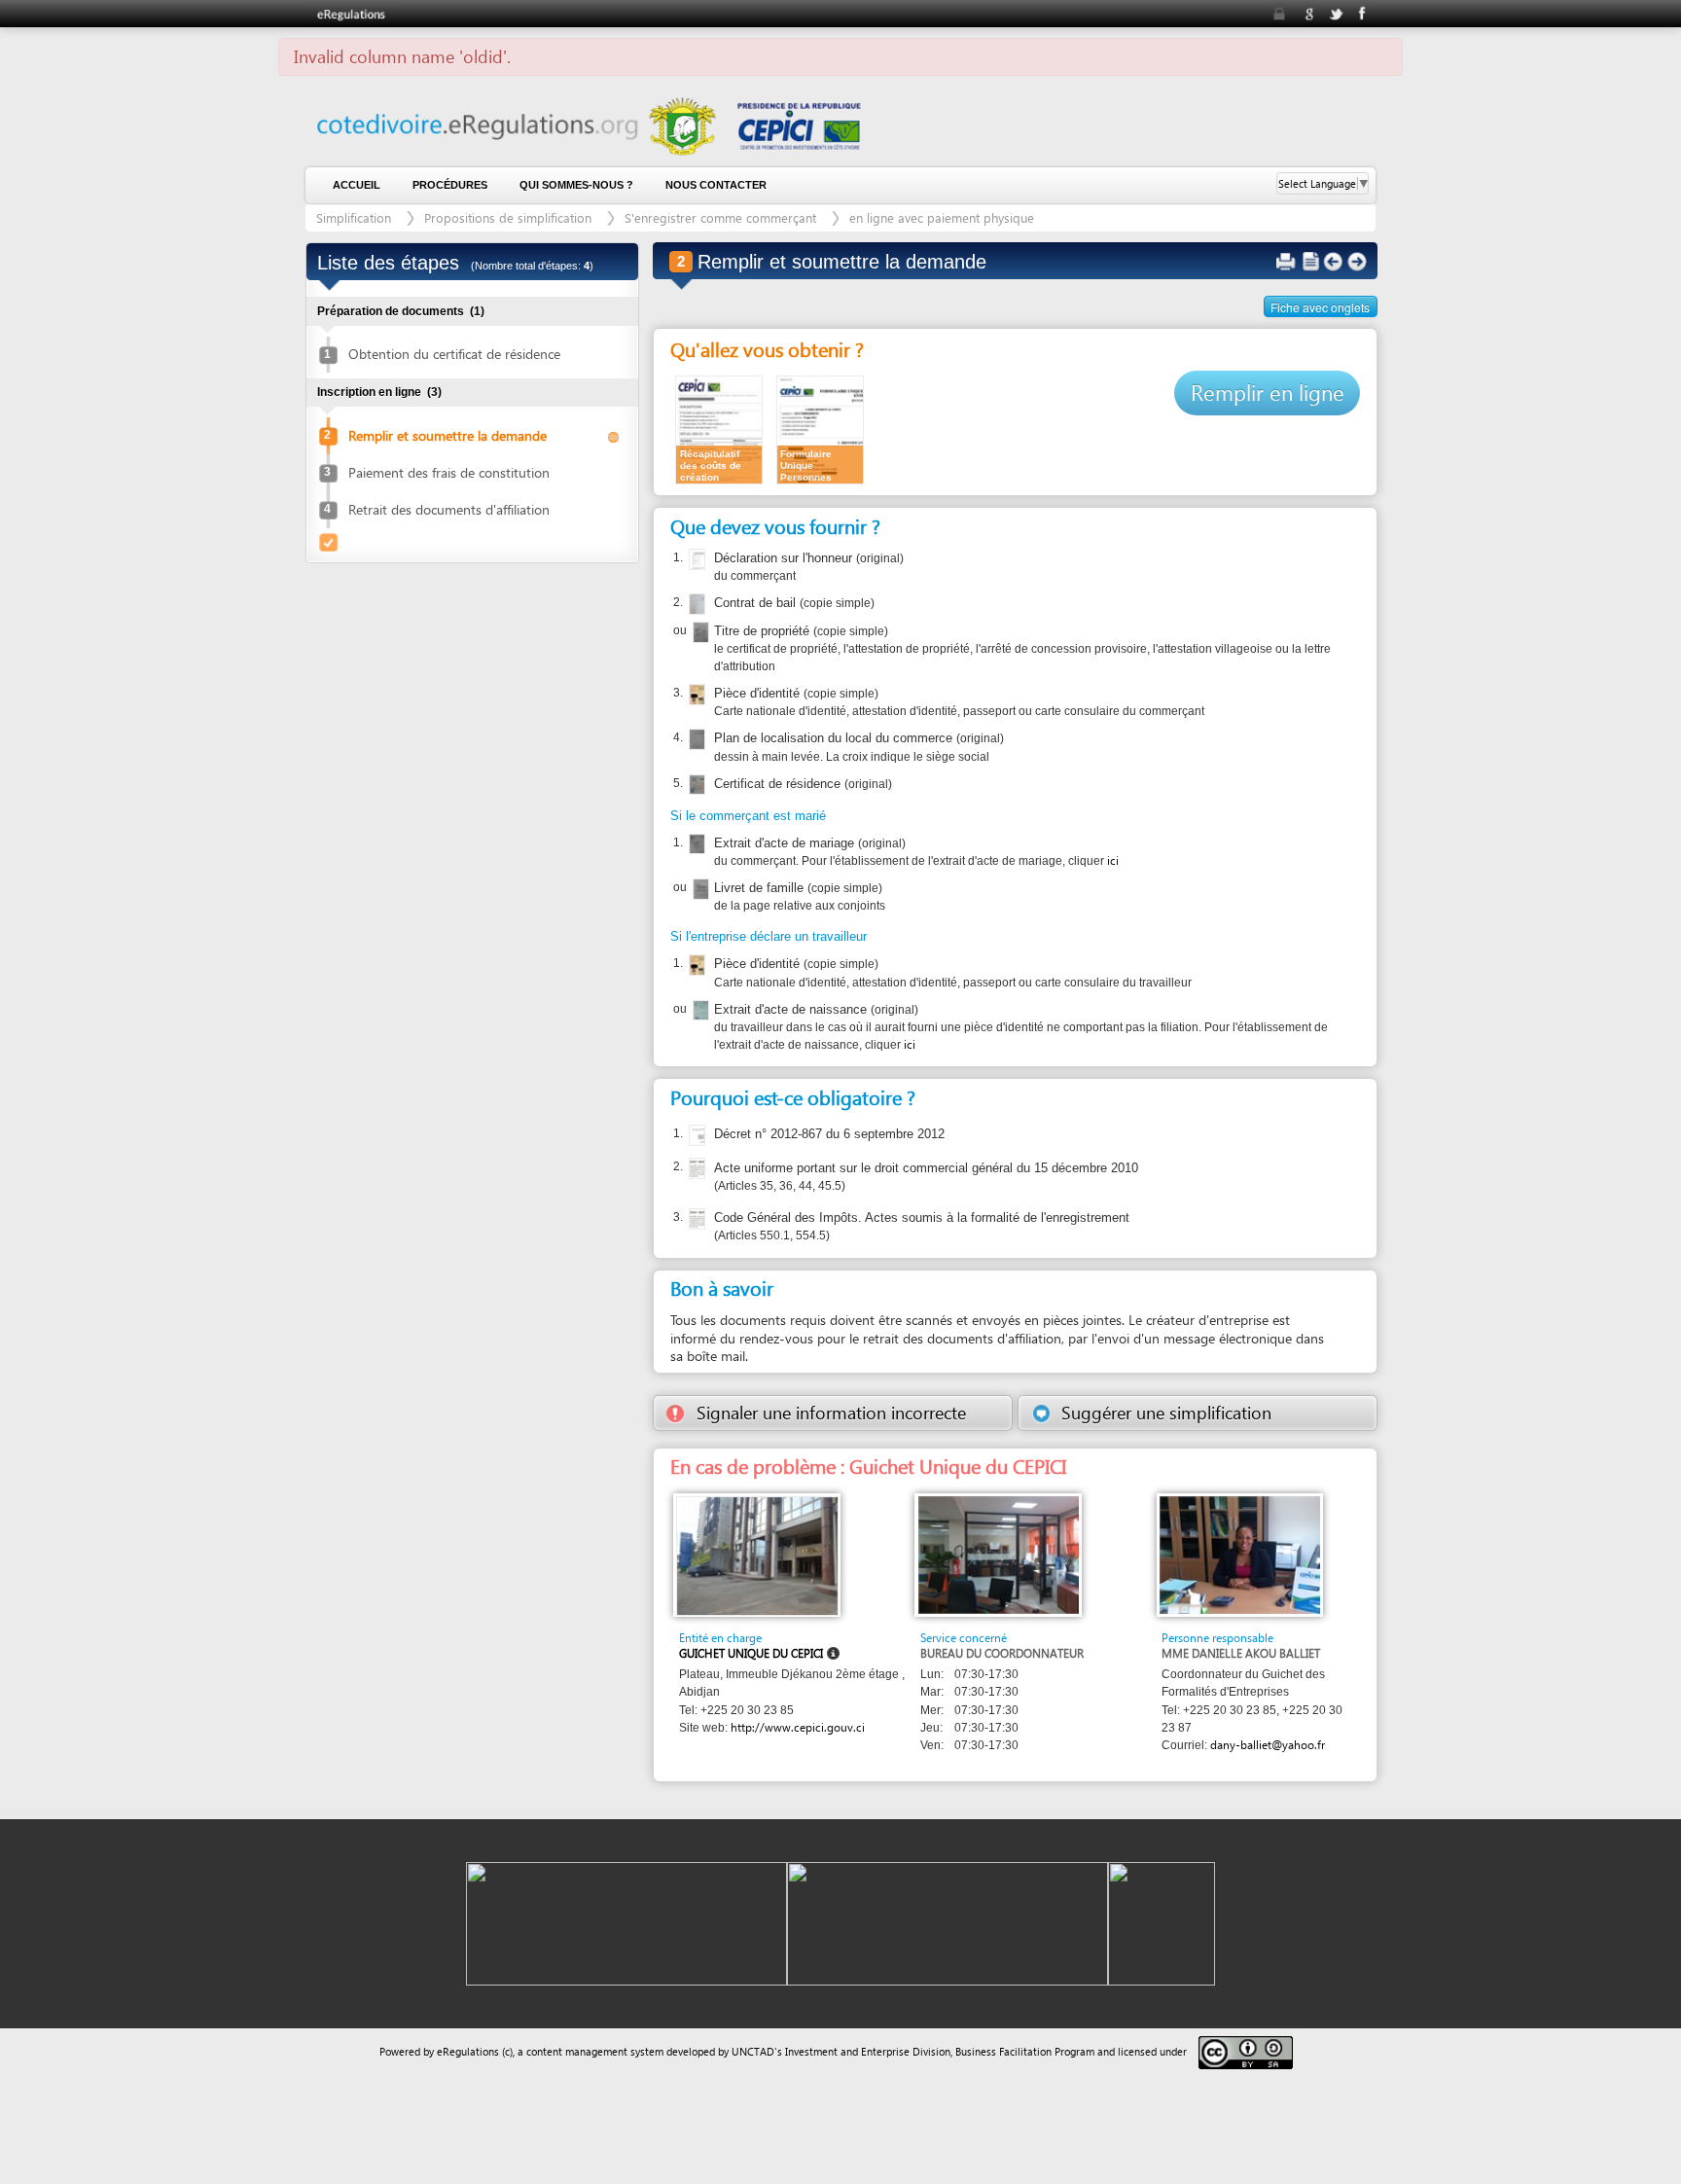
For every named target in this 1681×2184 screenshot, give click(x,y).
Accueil (357, 185)
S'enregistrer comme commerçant (720, 217)
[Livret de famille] (699, 889)
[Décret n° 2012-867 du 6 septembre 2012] (695, 1135)
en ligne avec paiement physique (942, 217)
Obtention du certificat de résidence (454, 354)
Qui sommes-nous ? (576, 185)
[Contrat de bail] (695, 604)
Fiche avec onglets (1320, 307)
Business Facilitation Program (1025, 2051)
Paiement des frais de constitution (449, 472)
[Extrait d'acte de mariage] (695, 844)
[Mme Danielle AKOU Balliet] (1240, 1554)
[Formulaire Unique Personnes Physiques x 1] (820, 429)
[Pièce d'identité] (695, 695)
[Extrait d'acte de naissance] (699, 1011)
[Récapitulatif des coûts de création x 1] (719, 429)
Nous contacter (716, 185)
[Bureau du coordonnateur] (999, 1554)
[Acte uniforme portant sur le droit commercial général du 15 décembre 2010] (695, 1168)
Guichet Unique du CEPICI (751, 1653)
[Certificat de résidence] (695, 785)
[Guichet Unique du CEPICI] (757, 1555)
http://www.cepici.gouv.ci (798, 1727)
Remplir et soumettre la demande (447, 435)
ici (1113, 860)
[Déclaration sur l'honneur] (695, 559)
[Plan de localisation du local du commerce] (695, 739)
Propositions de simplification (508, 217)
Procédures (450, 185)
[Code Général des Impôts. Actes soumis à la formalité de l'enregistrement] (695, 1219)
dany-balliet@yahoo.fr (1268, 1745)
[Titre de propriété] (699, 632)
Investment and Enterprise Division (868, 2051)
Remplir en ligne (1268, 392)
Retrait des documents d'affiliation (449, 509)
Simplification (354, 217)
